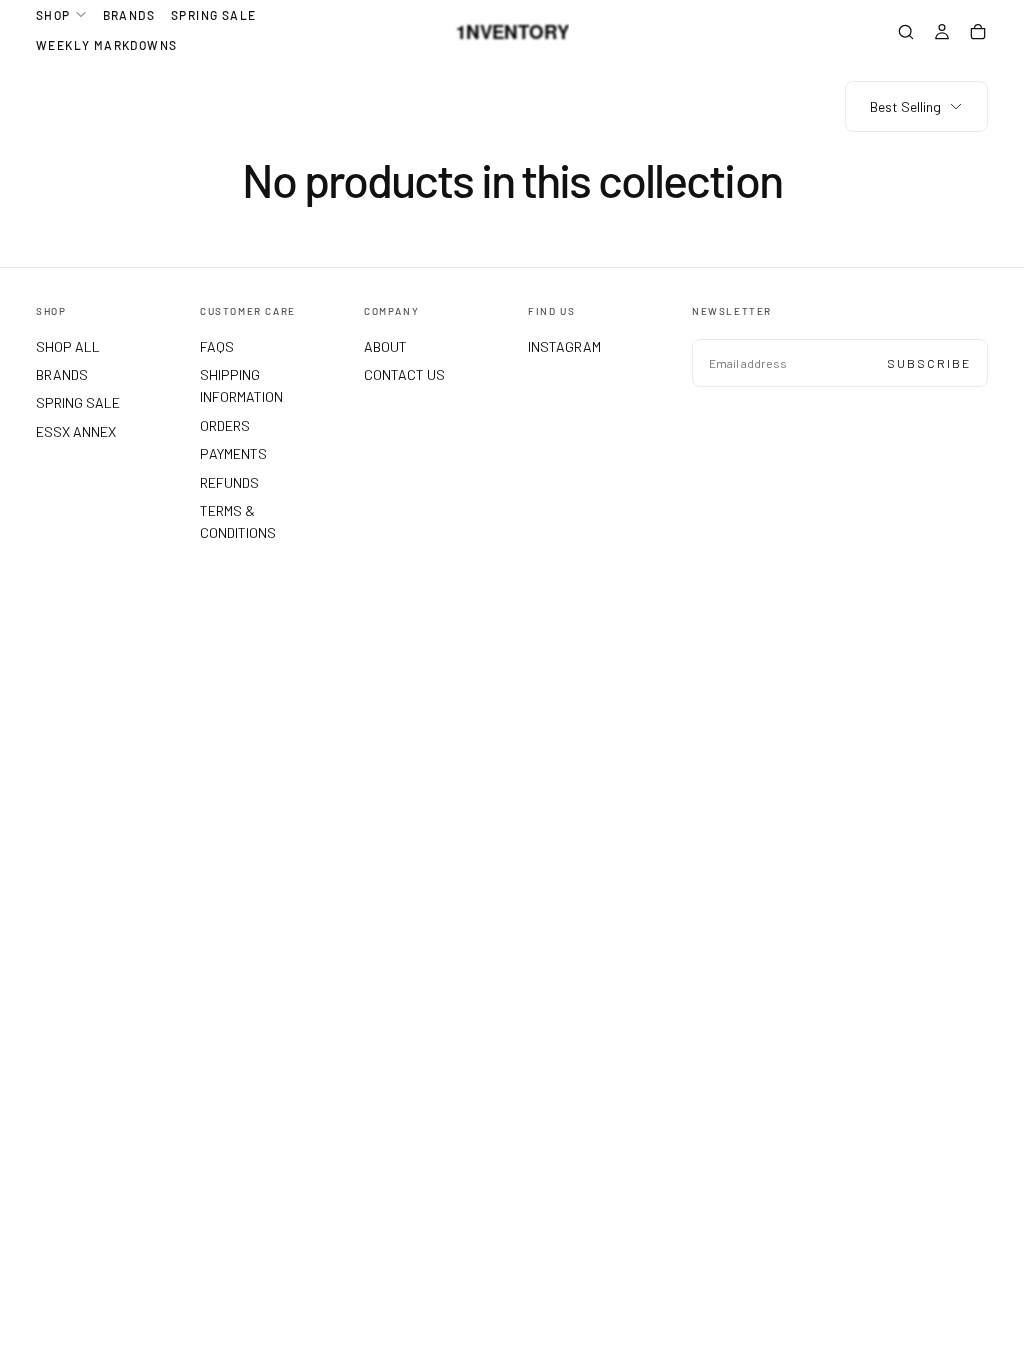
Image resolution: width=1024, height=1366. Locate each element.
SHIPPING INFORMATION (241, 385)
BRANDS (129, 15)
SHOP (53, 15)
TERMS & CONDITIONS (238, 521)
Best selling (905, 106)
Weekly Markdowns (106, 45)
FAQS (217, 346)
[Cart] (978, 34)
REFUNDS (229, 482)
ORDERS (225, 425)
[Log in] (942, 34)
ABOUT (385, 346)
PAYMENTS (233, 453)
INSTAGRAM (564, 346)
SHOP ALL (68, 346)
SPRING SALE (213, 15)
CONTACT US (404, 374)
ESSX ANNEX (76, 431)
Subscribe (929, 363)
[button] (906, 34)
